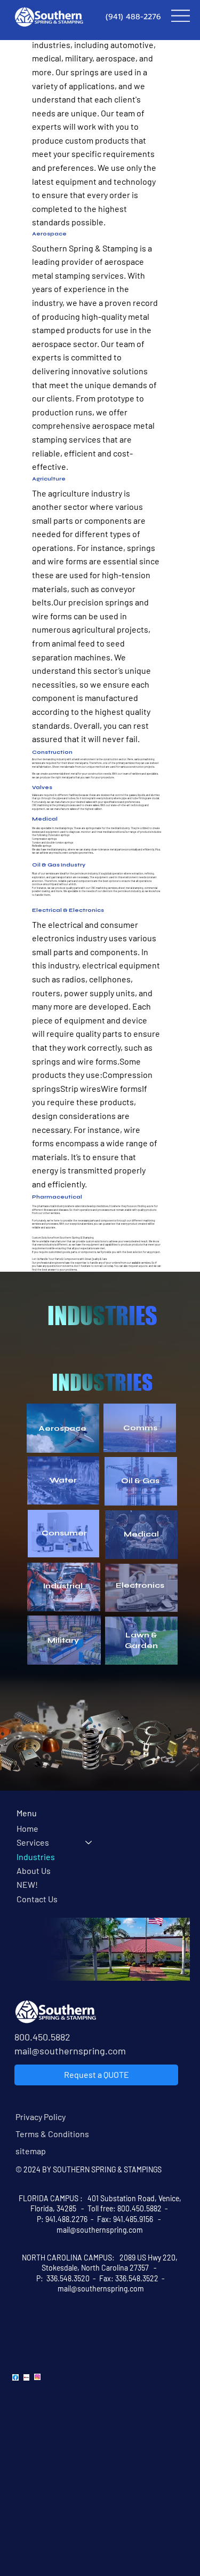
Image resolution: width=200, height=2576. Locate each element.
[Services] (89, 1842)
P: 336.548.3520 (62, 2278)
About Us (34, 1870)
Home (27, 1828)
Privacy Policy (41, 2117)
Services (33, 1842)
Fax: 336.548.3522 (130, 2278)
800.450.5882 (42, 2037)
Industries (36, 1857)
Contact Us (37, 1899)
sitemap (31, 2151)
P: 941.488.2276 (62, 2219)
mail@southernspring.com (70, 2051)
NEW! (27, 1884)
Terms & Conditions (52, 2134)
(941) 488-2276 (133, 17)
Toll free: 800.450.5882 (125, 2208)
